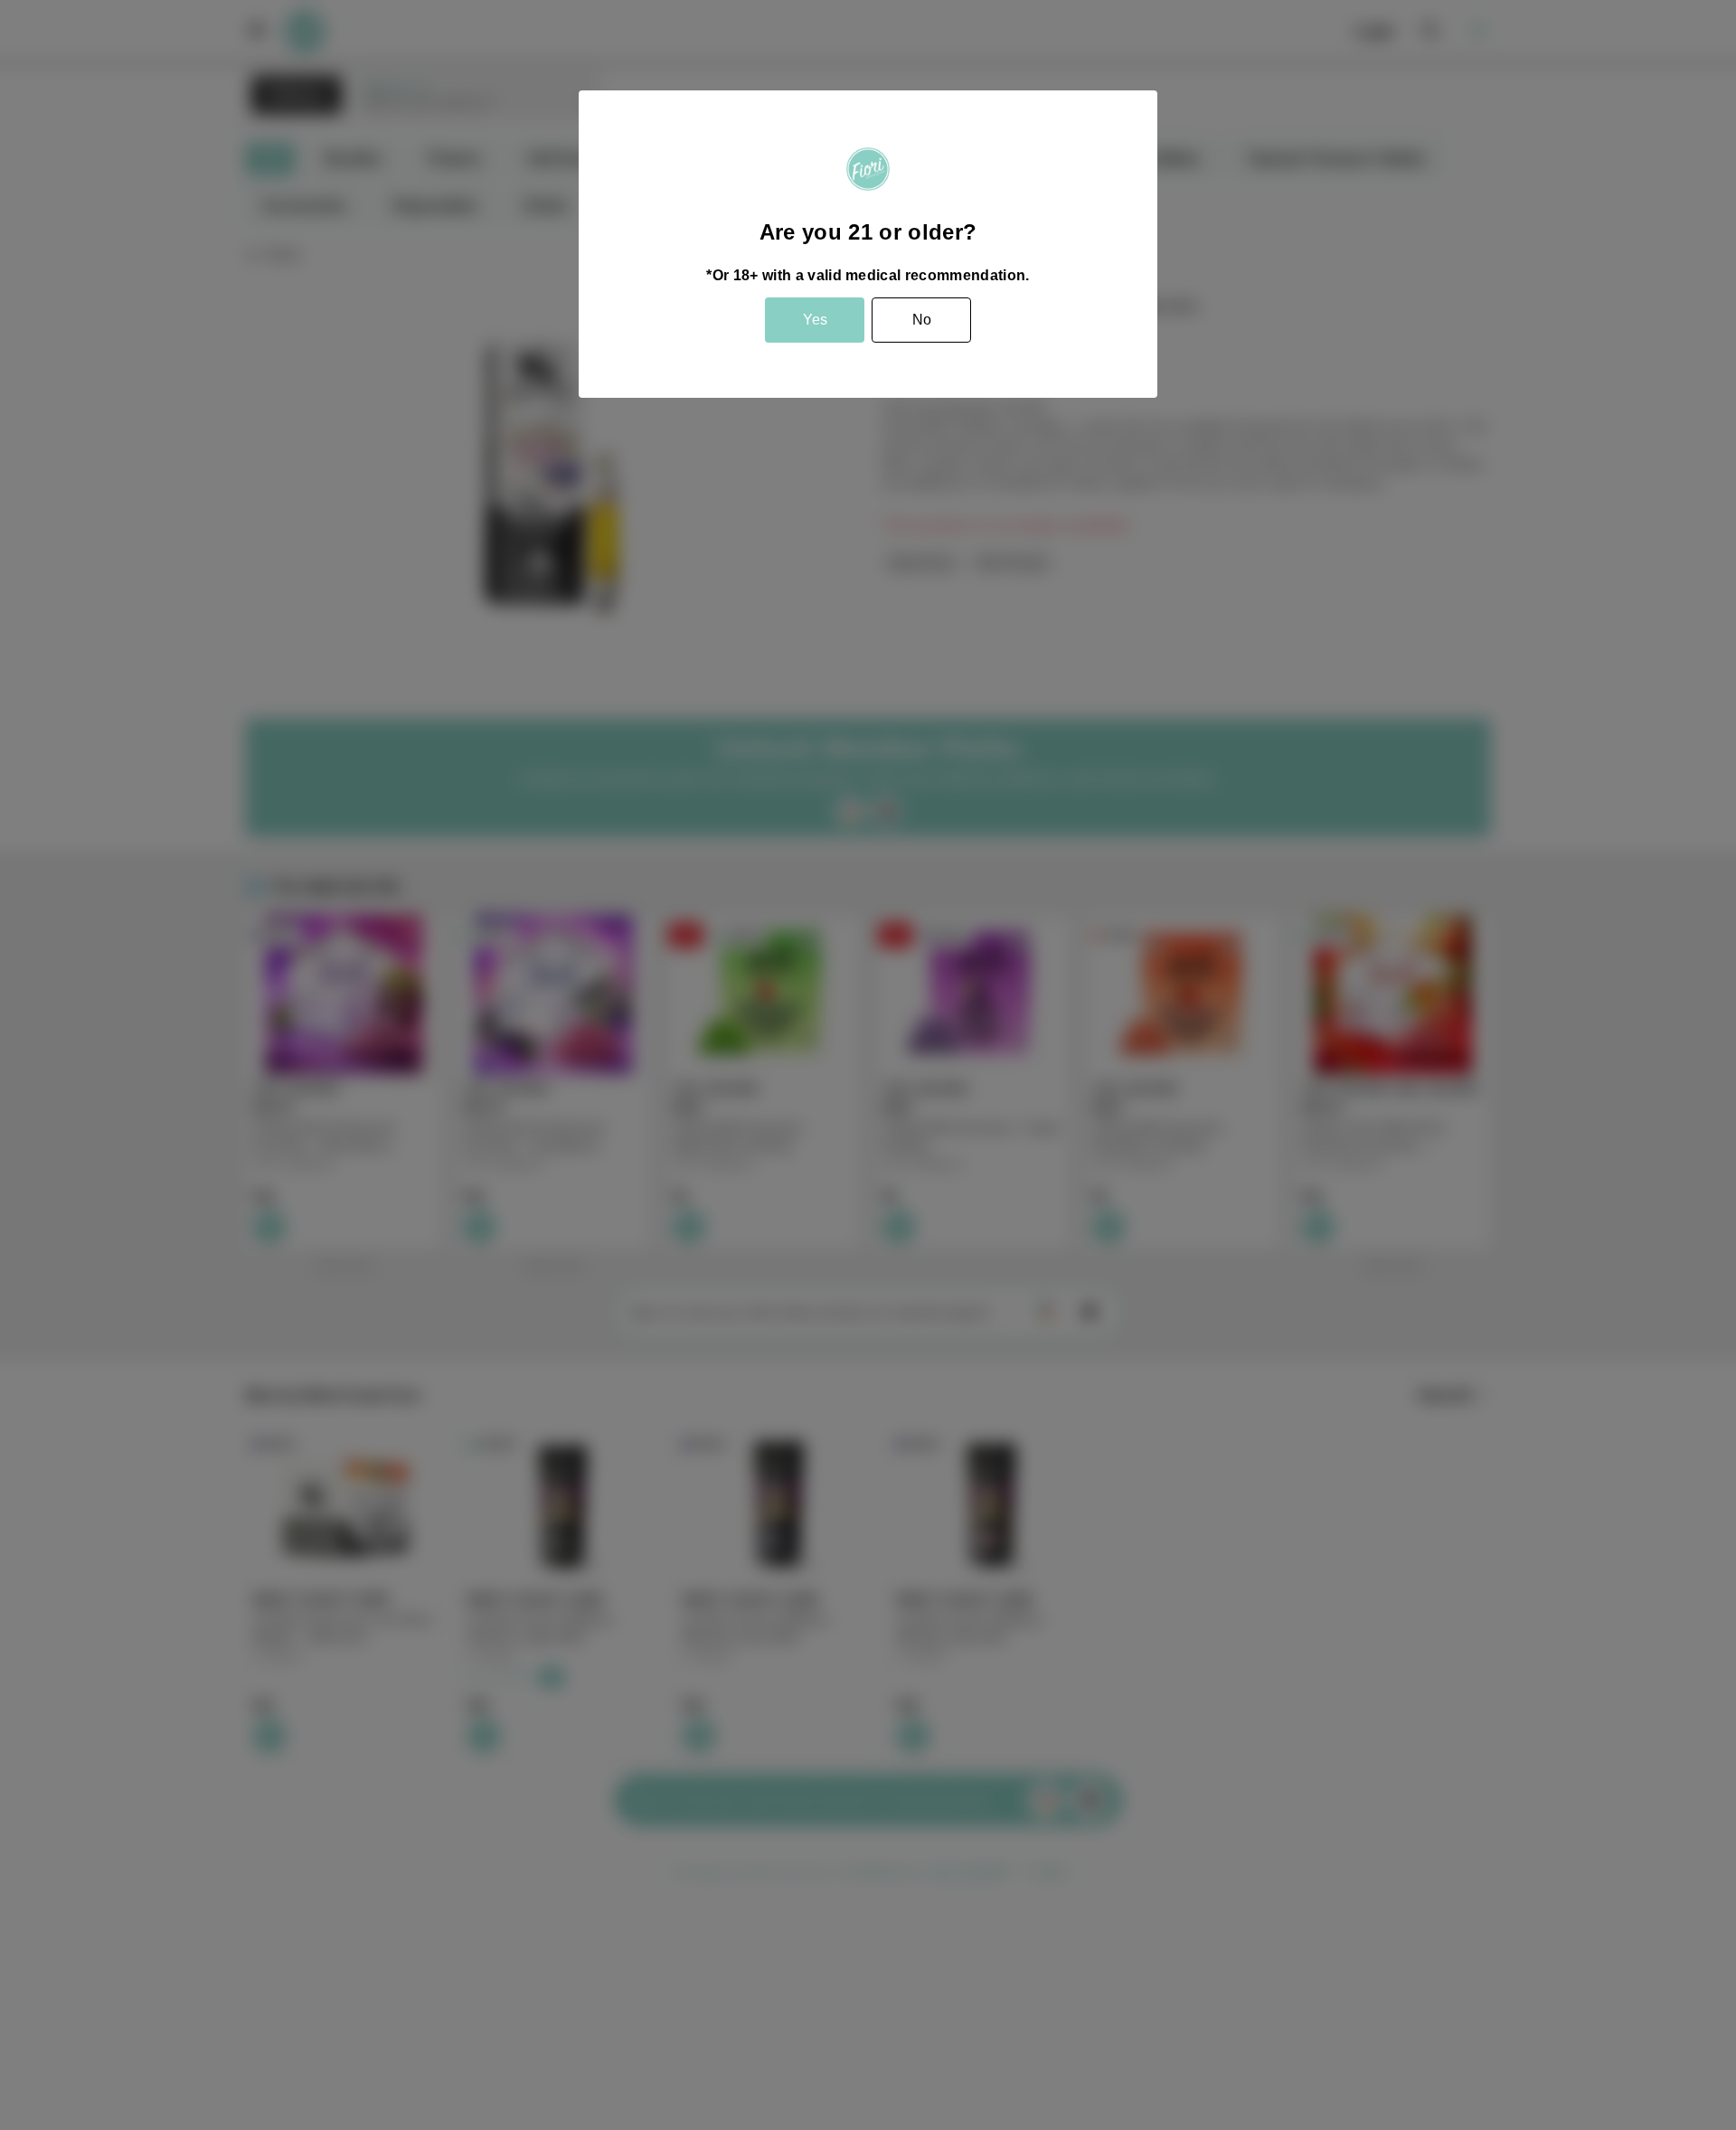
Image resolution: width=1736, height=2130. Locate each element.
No (922, 320)
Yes (815, 320)
